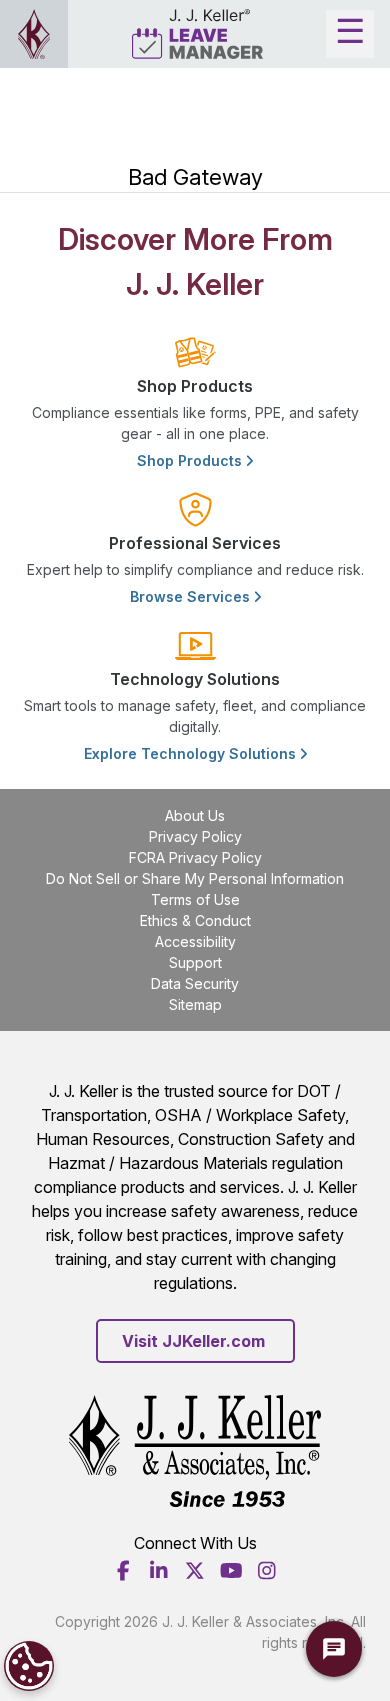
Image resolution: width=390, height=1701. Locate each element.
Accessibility (195, 941)
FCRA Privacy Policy (195, 857)
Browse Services (192, 596)
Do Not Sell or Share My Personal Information (195, 878)
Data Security (195, 983)
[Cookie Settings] (29, 1666)
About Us (195, 815)
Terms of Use (195, 899)
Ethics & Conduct (195, 920)
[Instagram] (267, 1571)
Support (195, 962)
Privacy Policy (195, 836)
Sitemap (195, 1004)
